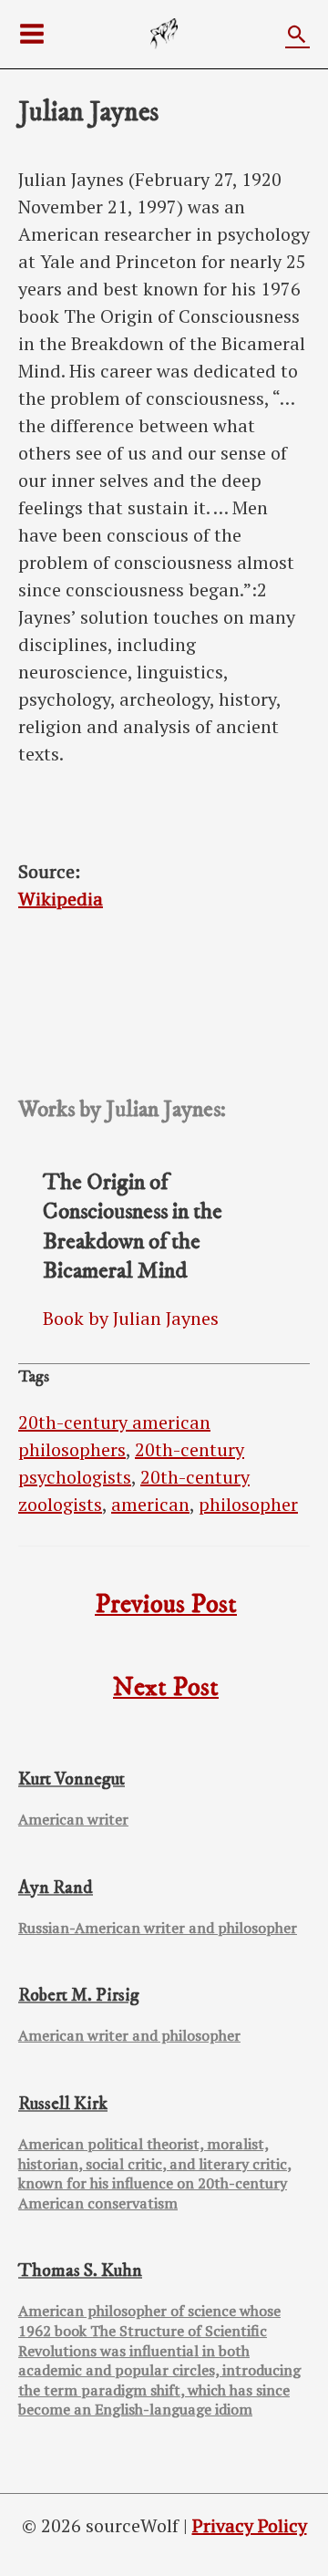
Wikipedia (61, 899)
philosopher (248, 1504)
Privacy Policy (250, 2525)
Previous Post (166, 1605)
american (150, 1504)
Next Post (166, 1688)
